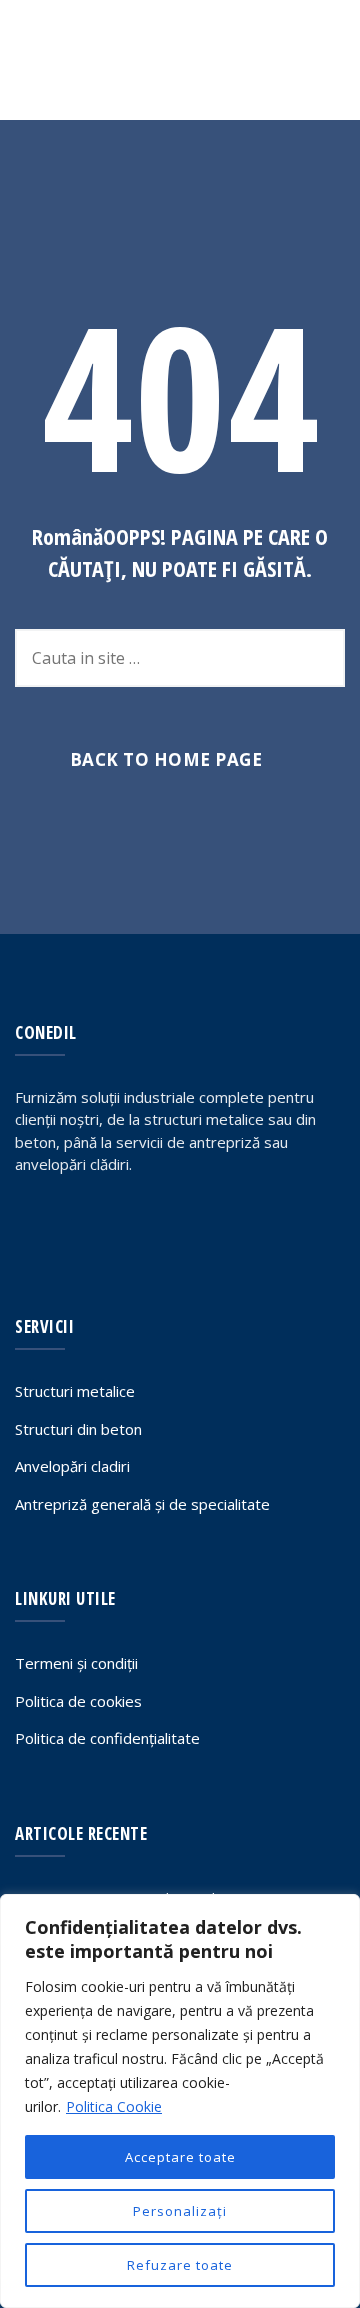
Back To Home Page (166, 759)
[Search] (269, 60)
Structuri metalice (75, 1391)
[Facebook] (32, 1225)
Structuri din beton (78, 1429)
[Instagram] (161, 1225)
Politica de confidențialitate (107, 1738)
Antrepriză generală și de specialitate (142, 1504)
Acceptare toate (180, 2157)
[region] (180, 2101)
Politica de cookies (78, 1701)
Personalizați (180, 2211)
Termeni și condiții (76, 1663)
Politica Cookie (114, 2106)
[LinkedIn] (75, 1225)
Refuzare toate (180, 2265)
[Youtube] (118, 1225)
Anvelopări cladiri (72, 1466)
